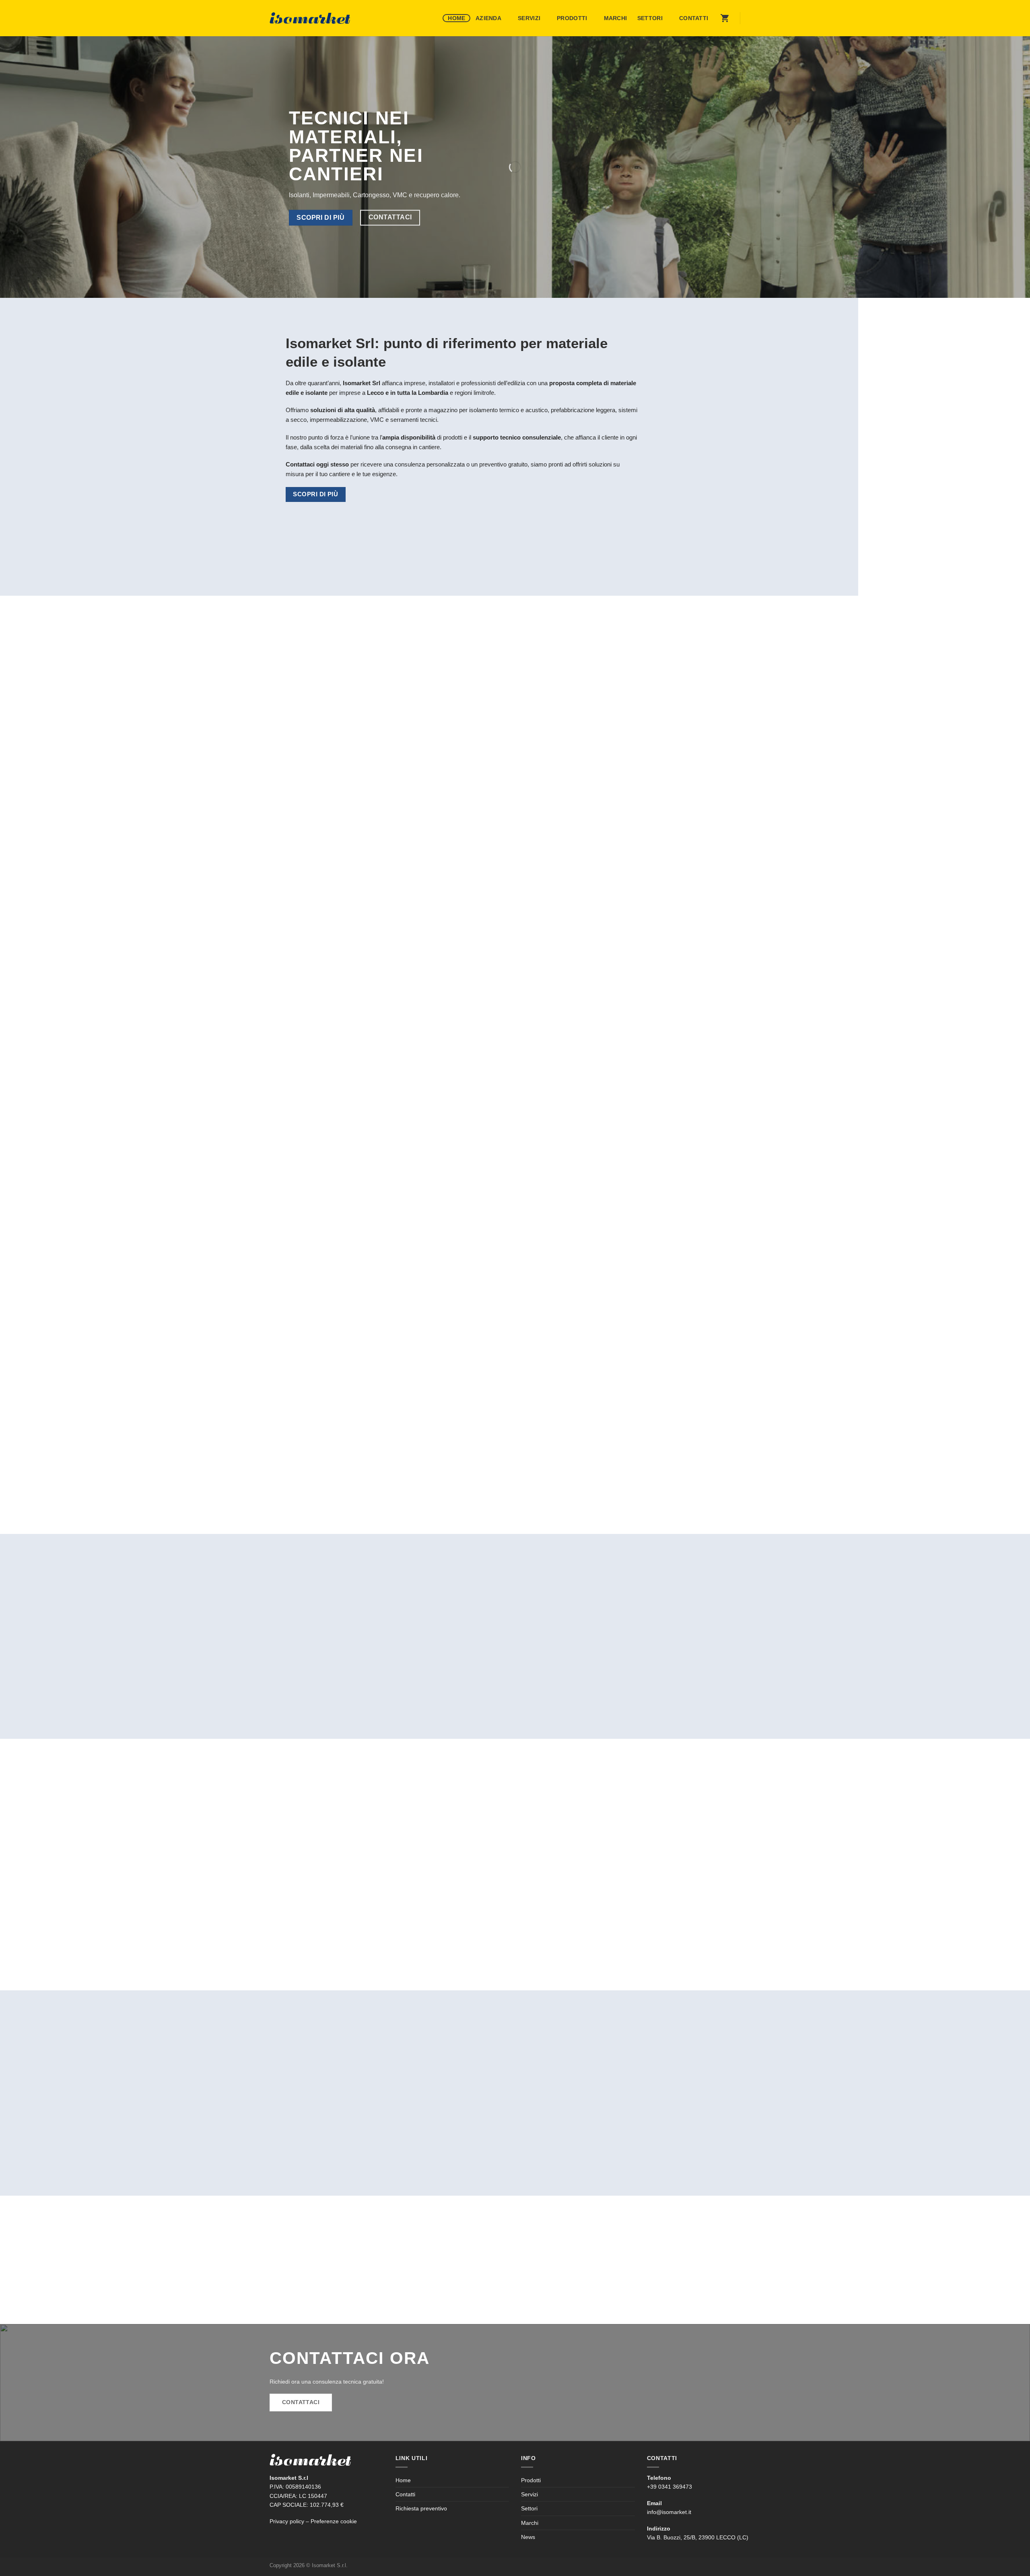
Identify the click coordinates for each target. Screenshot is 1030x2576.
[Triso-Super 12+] (453, 1627)
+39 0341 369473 (669, 2487)
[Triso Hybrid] (702, 1627)
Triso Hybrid (666, 1687)
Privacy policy (287, 2521)
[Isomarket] (310, 18)
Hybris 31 (288, 1687)
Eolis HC (537, 1687)
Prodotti (572, 18)
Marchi (616, 18)
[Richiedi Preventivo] (725, 18)
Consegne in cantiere (515, 1459)
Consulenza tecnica (347, 1459)
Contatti (694, 18)
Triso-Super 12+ (422, 1687)
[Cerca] (752, 18)
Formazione (683, 1459)
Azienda (488, 18)
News (528, 2537)
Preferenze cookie (334, 2521)
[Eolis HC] (577, 1627)
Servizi (529, 18)
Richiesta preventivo (421, 2508)
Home (456, 18)
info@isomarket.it (669, 2512)
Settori (650, 18)
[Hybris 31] (328, 1627)
